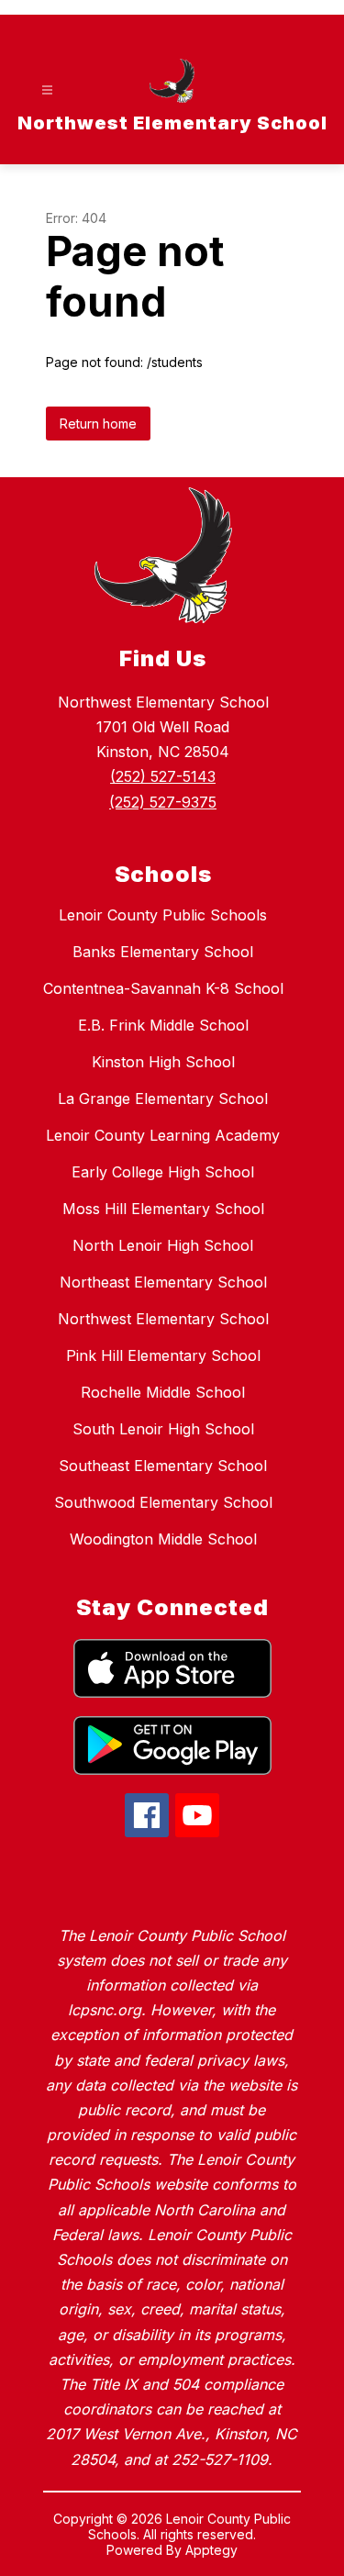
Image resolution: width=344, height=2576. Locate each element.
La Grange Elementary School (163, 1098)
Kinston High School (163, 1062)
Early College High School (163, 1172)
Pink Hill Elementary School (163, 1355)
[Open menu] (47, 90)
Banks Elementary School (163, 952)
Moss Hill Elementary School (163, 1209)
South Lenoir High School (163, 1429)
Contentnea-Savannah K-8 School (163, 988)
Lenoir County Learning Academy (163, 1135)
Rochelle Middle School (163, 1392)
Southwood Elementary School (163, 1502)
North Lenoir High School (163, 1245)
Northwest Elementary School (163, 1319)
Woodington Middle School (163, 1539)
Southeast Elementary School (163, 1466)
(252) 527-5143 (163, 776)
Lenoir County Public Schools (163, 915)
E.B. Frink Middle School (163, 1025)
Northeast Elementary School (163, 1282)
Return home (98, 424)
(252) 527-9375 (163, 802)
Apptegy (211, 2550)
